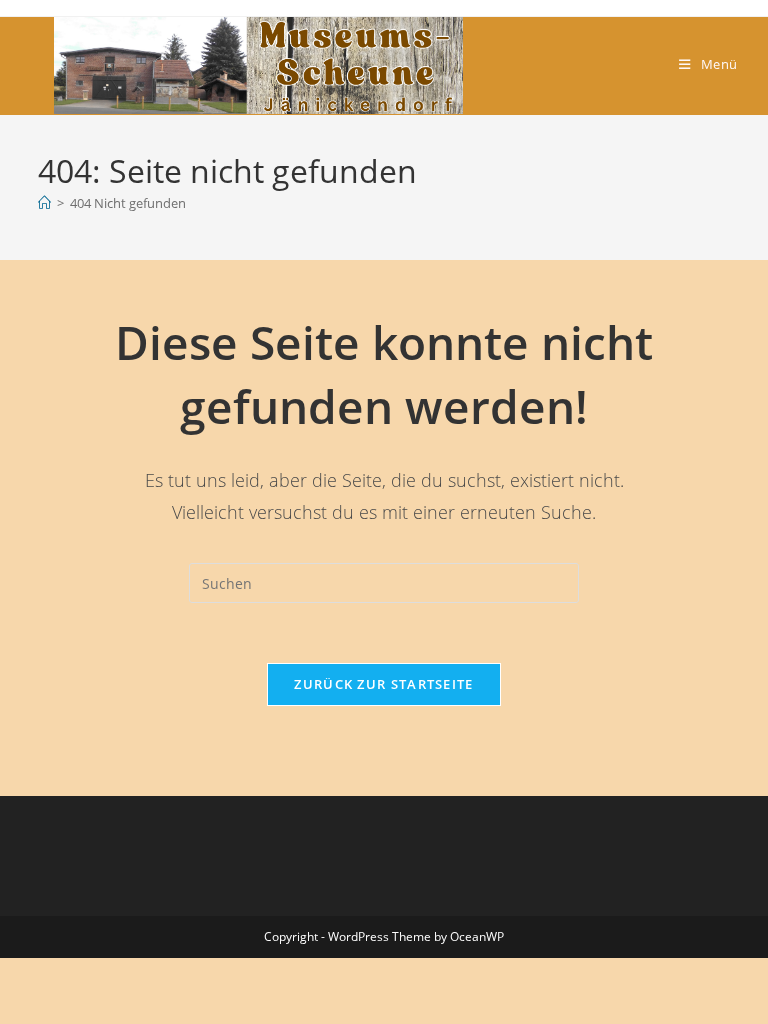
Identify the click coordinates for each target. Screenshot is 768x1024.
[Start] (44, 203)
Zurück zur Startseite (383, 684)
